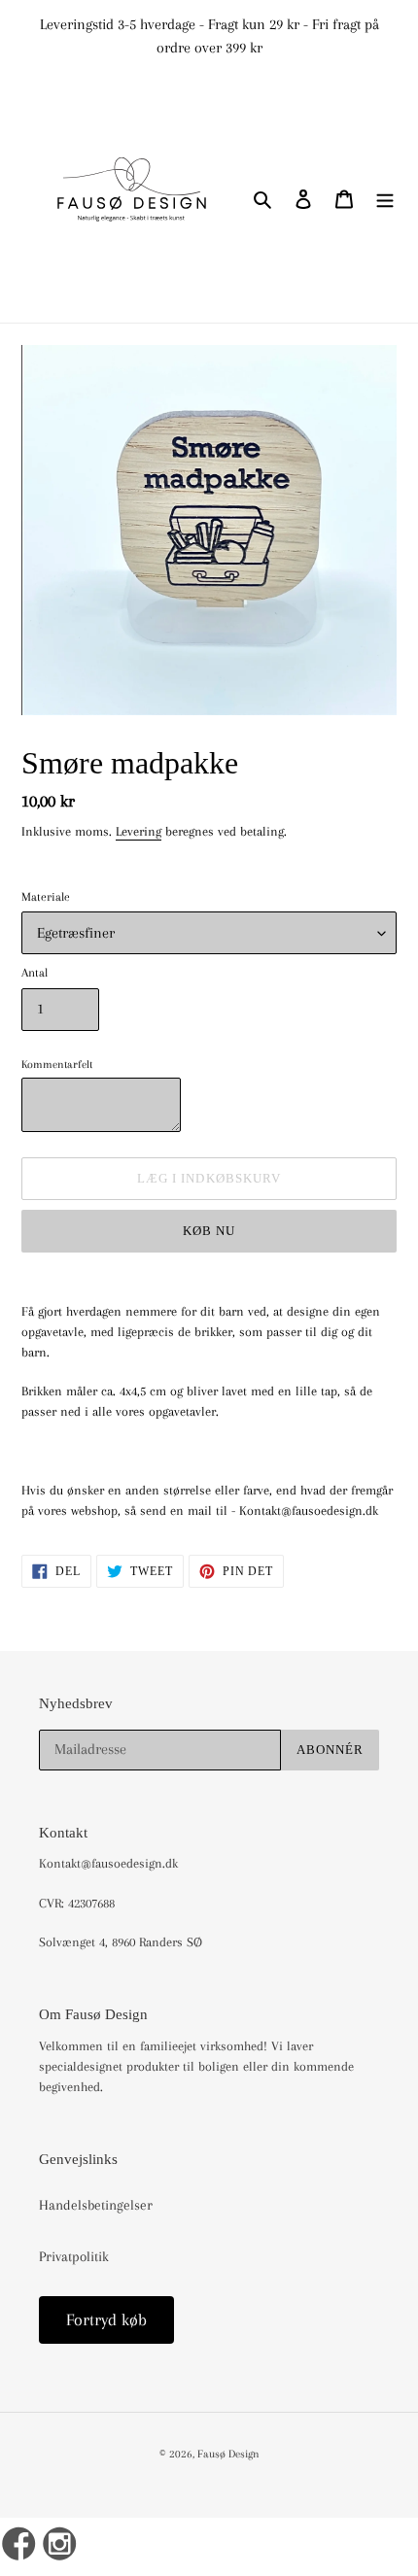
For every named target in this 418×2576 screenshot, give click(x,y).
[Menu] (385, 198)
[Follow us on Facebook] (19, 2547)
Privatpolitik (74, 2256)
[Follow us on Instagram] (61, 2547)
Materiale (46, 897)
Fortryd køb (106, 2319)
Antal (35, 973)
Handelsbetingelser (96, 2205)
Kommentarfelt (57, 1064)
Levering (139, 831)
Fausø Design (228, 2454)
